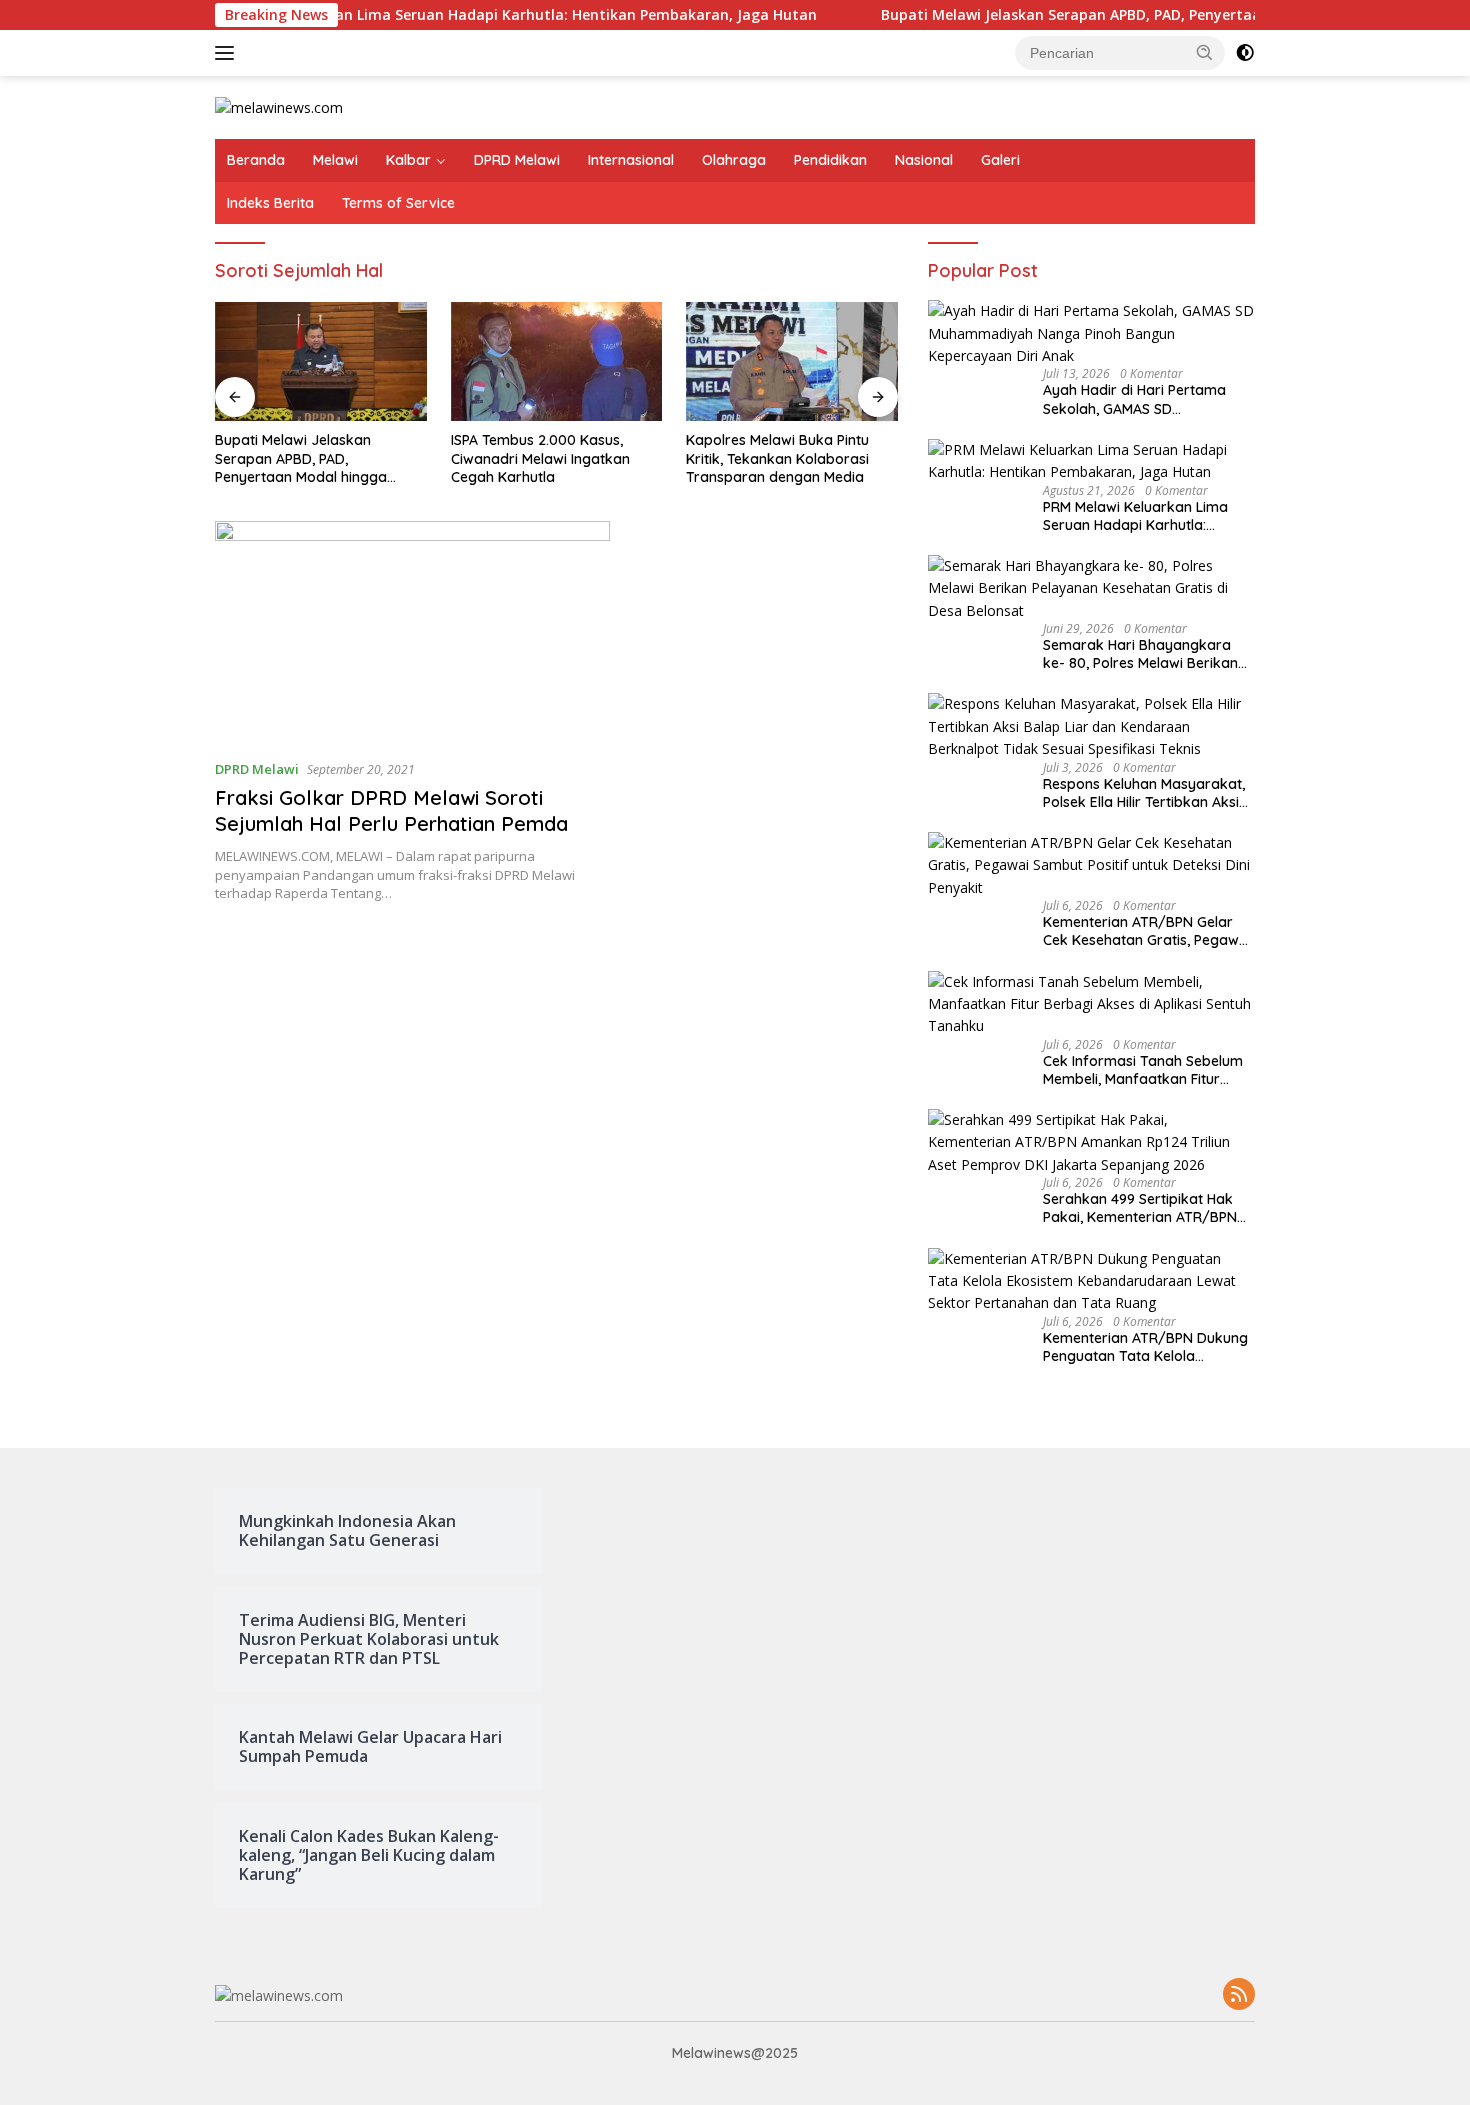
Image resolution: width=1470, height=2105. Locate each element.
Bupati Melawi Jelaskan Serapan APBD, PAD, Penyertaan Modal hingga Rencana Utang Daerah (301, 458)
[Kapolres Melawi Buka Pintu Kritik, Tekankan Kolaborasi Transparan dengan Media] (792, 361)
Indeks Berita (270, 203)
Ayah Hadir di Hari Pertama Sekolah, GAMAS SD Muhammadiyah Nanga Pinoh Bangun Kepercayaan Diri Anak (1147, 399)
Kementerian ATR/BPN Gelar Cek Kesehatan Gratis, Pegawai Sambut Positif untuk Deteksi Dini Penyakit (1147, 931)
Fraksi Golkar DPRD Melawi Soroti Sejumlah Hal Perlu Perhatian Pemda (391, 810)
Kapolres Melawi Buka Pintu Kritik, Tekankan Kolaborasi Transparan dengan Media (777, 458)
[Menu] (228, 53)
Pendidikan (830, 160)
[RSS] (1239, 1995)
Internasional (631, 160)
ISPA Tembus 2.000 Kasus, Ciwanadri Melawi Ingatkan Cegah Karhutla (540, 458)
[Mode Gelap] (1245, 53)
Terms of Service (398, 203)
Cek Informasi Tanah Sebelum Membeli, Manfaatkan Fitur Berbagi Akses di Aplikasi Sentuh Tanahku (1143, 1070)
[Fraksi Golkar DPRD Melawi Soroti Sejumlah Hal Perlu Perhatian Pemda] (412, 632)
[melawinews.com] (279, 106)
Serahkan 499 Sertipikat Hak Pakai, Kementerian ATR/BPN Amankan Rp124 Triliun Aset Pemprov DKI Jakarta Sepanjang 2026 (1140, 1208)
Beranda (256, 160)
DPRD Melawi (517, 160)
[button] (1205, 52)
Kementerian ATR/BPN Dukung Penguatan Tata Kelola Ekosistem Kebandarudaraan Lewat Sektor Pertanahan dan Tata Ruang (1145, 1347)
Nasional (924, 160)
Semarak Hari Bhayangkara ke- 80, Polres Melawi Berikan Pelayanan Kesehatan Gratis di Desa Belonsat (1145, 654)
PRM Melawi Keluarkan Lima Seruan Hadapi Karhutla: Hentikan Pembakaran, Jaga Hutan (452, 15)
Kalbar (408, 160)
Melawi (335, 160)
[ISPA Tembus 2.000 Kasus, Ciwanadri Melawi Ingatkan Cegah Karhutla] (557, 361)
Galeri (1000, 160)
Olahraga (734, 160)
